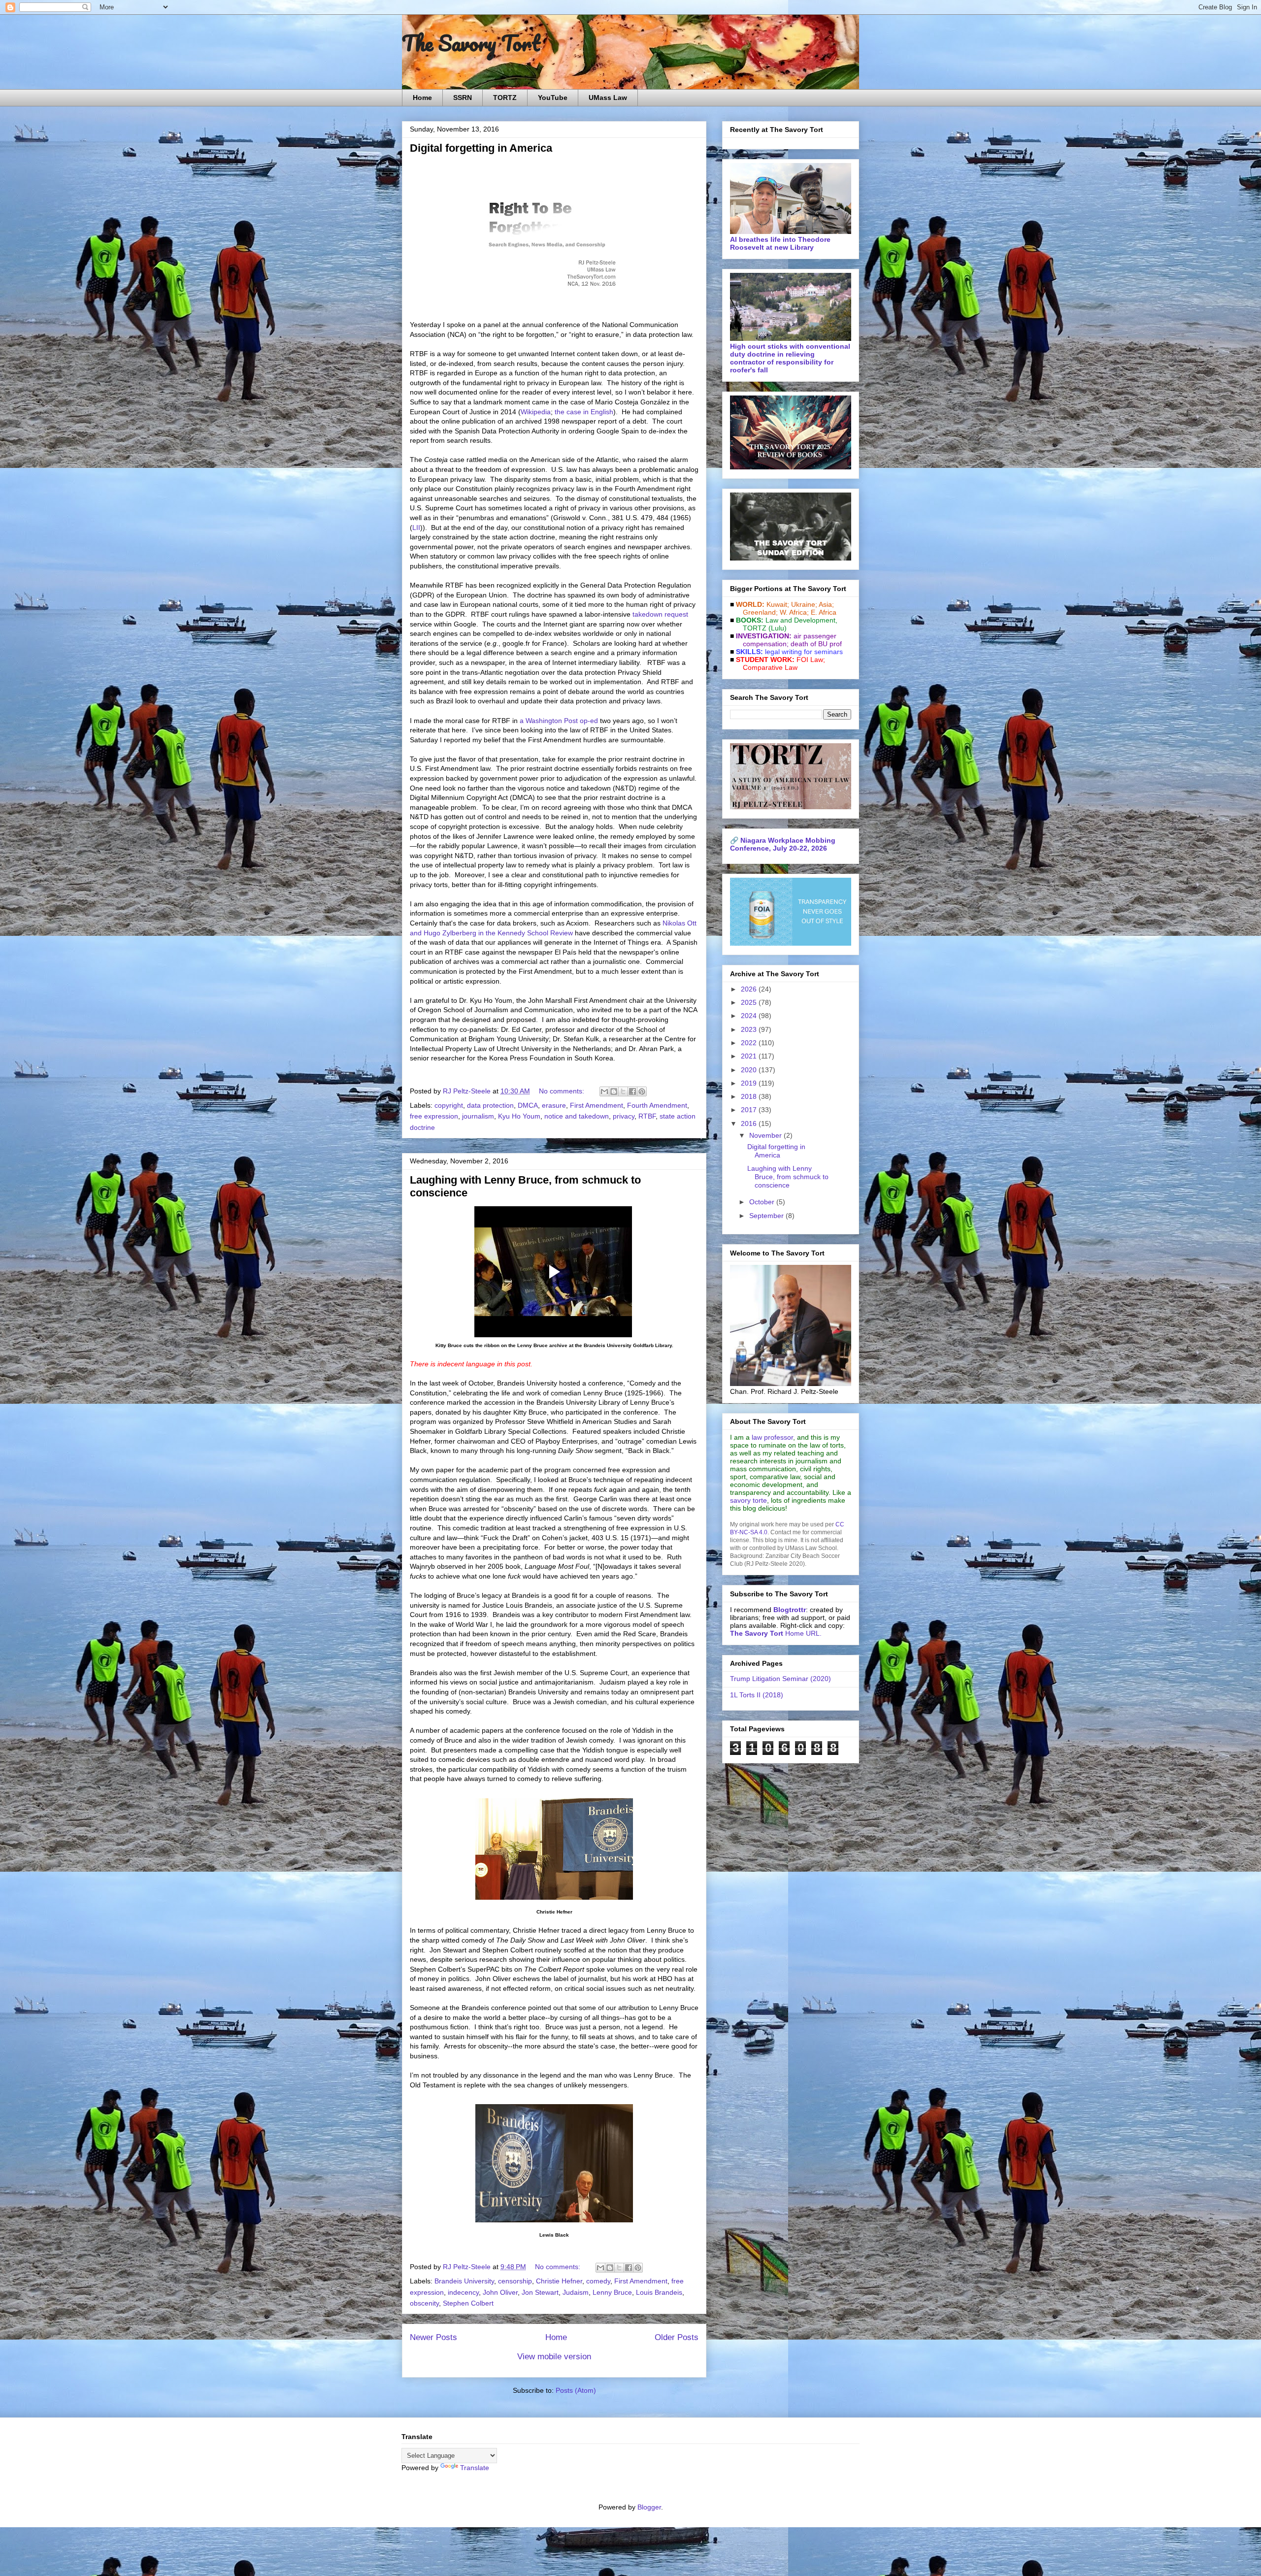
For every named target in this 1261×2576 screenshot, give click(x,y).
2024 (750, 1016)
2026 (750, 989)
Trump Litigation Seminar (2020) (780, 1679)
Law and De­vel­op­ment (800, 620)
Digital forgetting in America (481, 148)
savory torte (748, 1500)
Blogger (649, 2507)
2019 (750, 1083)
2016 (750, 1123)
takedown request (660, 614)
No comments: (563, 1091)
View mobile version (554, 2357)
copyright (449, 1105)
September (767, 1216)
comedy (598, 2281)
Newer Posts (433, 2337)
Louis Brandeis (659, 2292)
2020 (750, 1070)
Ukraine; (804, 604)
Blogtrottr (790, 1610)
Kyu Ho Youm (519, 1116)
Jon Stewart (540, 2292)
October (763, 1202)
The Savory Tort (471, 43)
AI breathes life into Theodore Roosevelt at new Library (780, 243)
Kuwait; (778, 604)
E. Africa (824, 612)
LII (416, 528)
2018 (750, 1096)
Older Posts (677, 2337)
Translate (475, 2468)
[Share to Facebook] (632, 1091)
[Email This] (604, 1091)
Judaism (576, 2292)
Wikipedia (536, 412)
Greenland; (760, 612)
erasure (554, 1105)
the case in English (584, 412)
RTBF (647, 1116)
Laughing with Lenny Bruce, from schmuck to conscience (788, 1177)
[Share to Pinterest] (642, 1091)
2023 (750, 1029)
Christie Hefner (559, 2281)
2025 (750, 1002)
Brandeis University (464, 2281)
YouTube (553, 98)
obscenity (424, 2303)
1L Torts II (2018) (757, 1695)
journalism (478, 1116)
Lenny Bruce (612, 2292)
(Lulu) (778, 628)
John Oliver (500, 2292)
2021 (750, 1056)
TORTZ (505, 98)
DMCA (528, 1105)
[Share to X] (623, 1091)
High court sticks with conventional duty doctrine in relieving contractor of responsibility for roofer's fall (790, 358)
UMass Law (608, 98)
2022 (750, 1043)
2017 (750, 1110)
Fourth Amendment (657, 1105)
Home (422, 98)
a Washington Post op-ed (559, 721)
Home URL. (776, 1633)
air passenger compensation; (787, 640)
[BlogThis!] (614, 1091)
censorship (515, 2281)
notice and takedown (577, 1116)
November (766, 1135)
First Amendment (597, 1105)
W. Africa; (794, 612)
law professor (772, 1437)
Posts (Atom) (576, 2390)
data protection (490, 1105)
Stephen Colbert (468, 2303)
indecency (463, 2292)
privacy (624, 1116)
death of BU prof (816, 644)
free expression (434, 1116)
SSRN (463, 98)
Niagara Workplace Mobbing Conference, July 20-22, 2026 (783, 844)
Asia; (826, 604)
